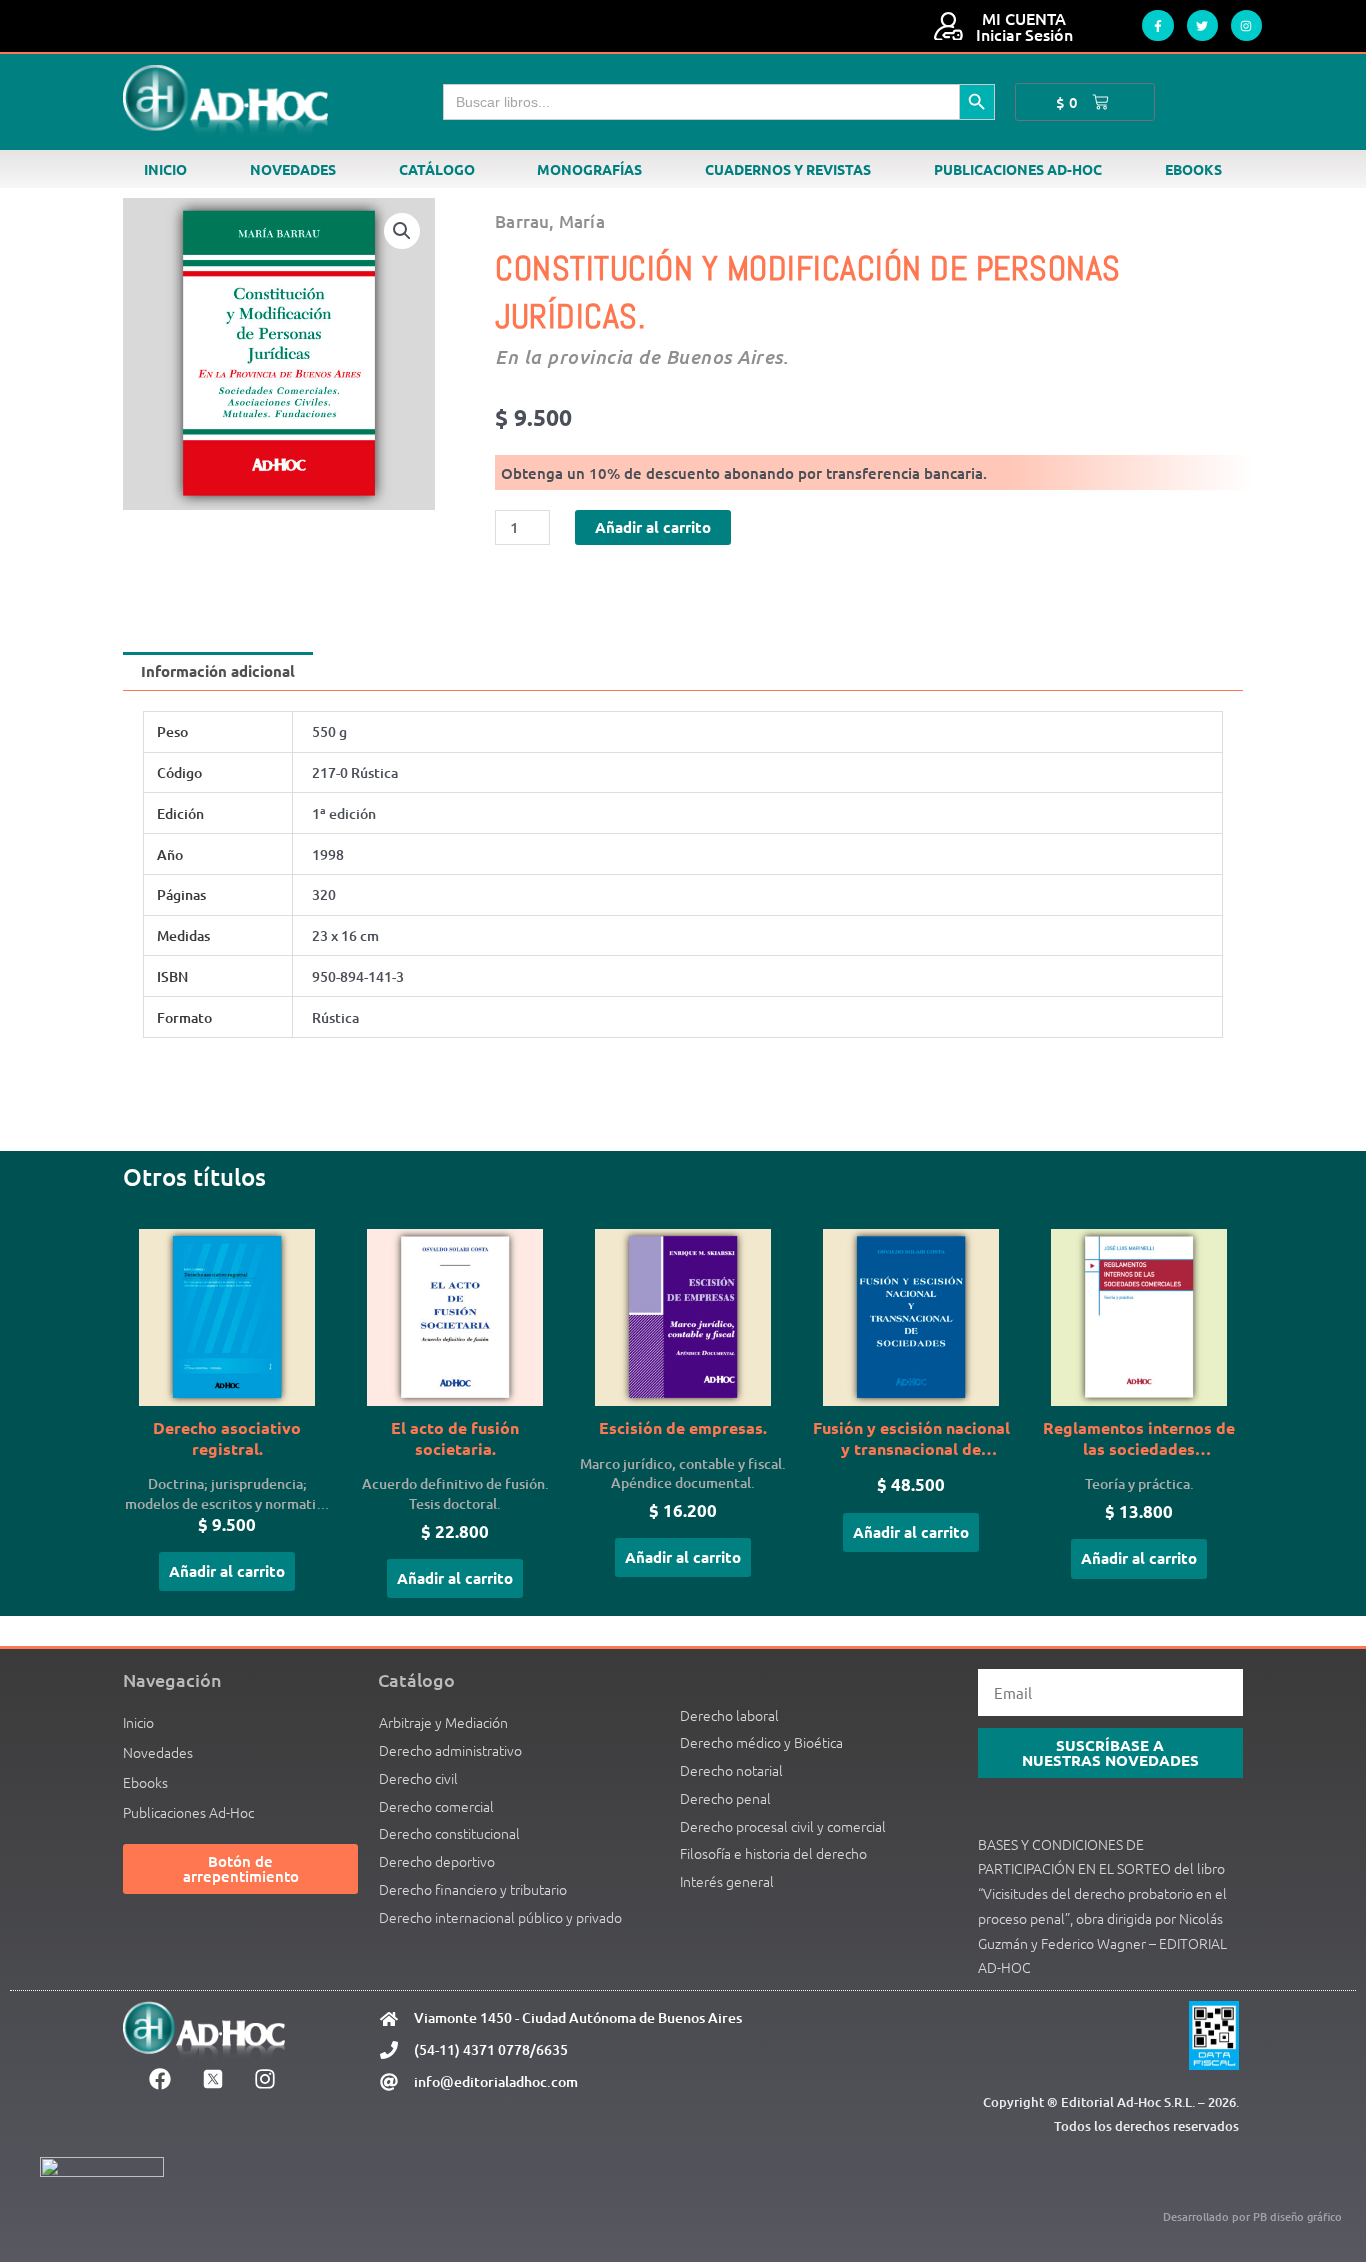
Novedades (293, 169)
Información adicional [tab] (218, 671)
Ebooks (1193, 169)
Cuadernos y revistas (788, 169)
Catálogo (437, 169)
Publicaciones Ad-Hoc (1018, 169)
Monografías (589, 169)
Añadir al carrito (653, 527)
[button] (402, 231)
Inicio (165, 169)
